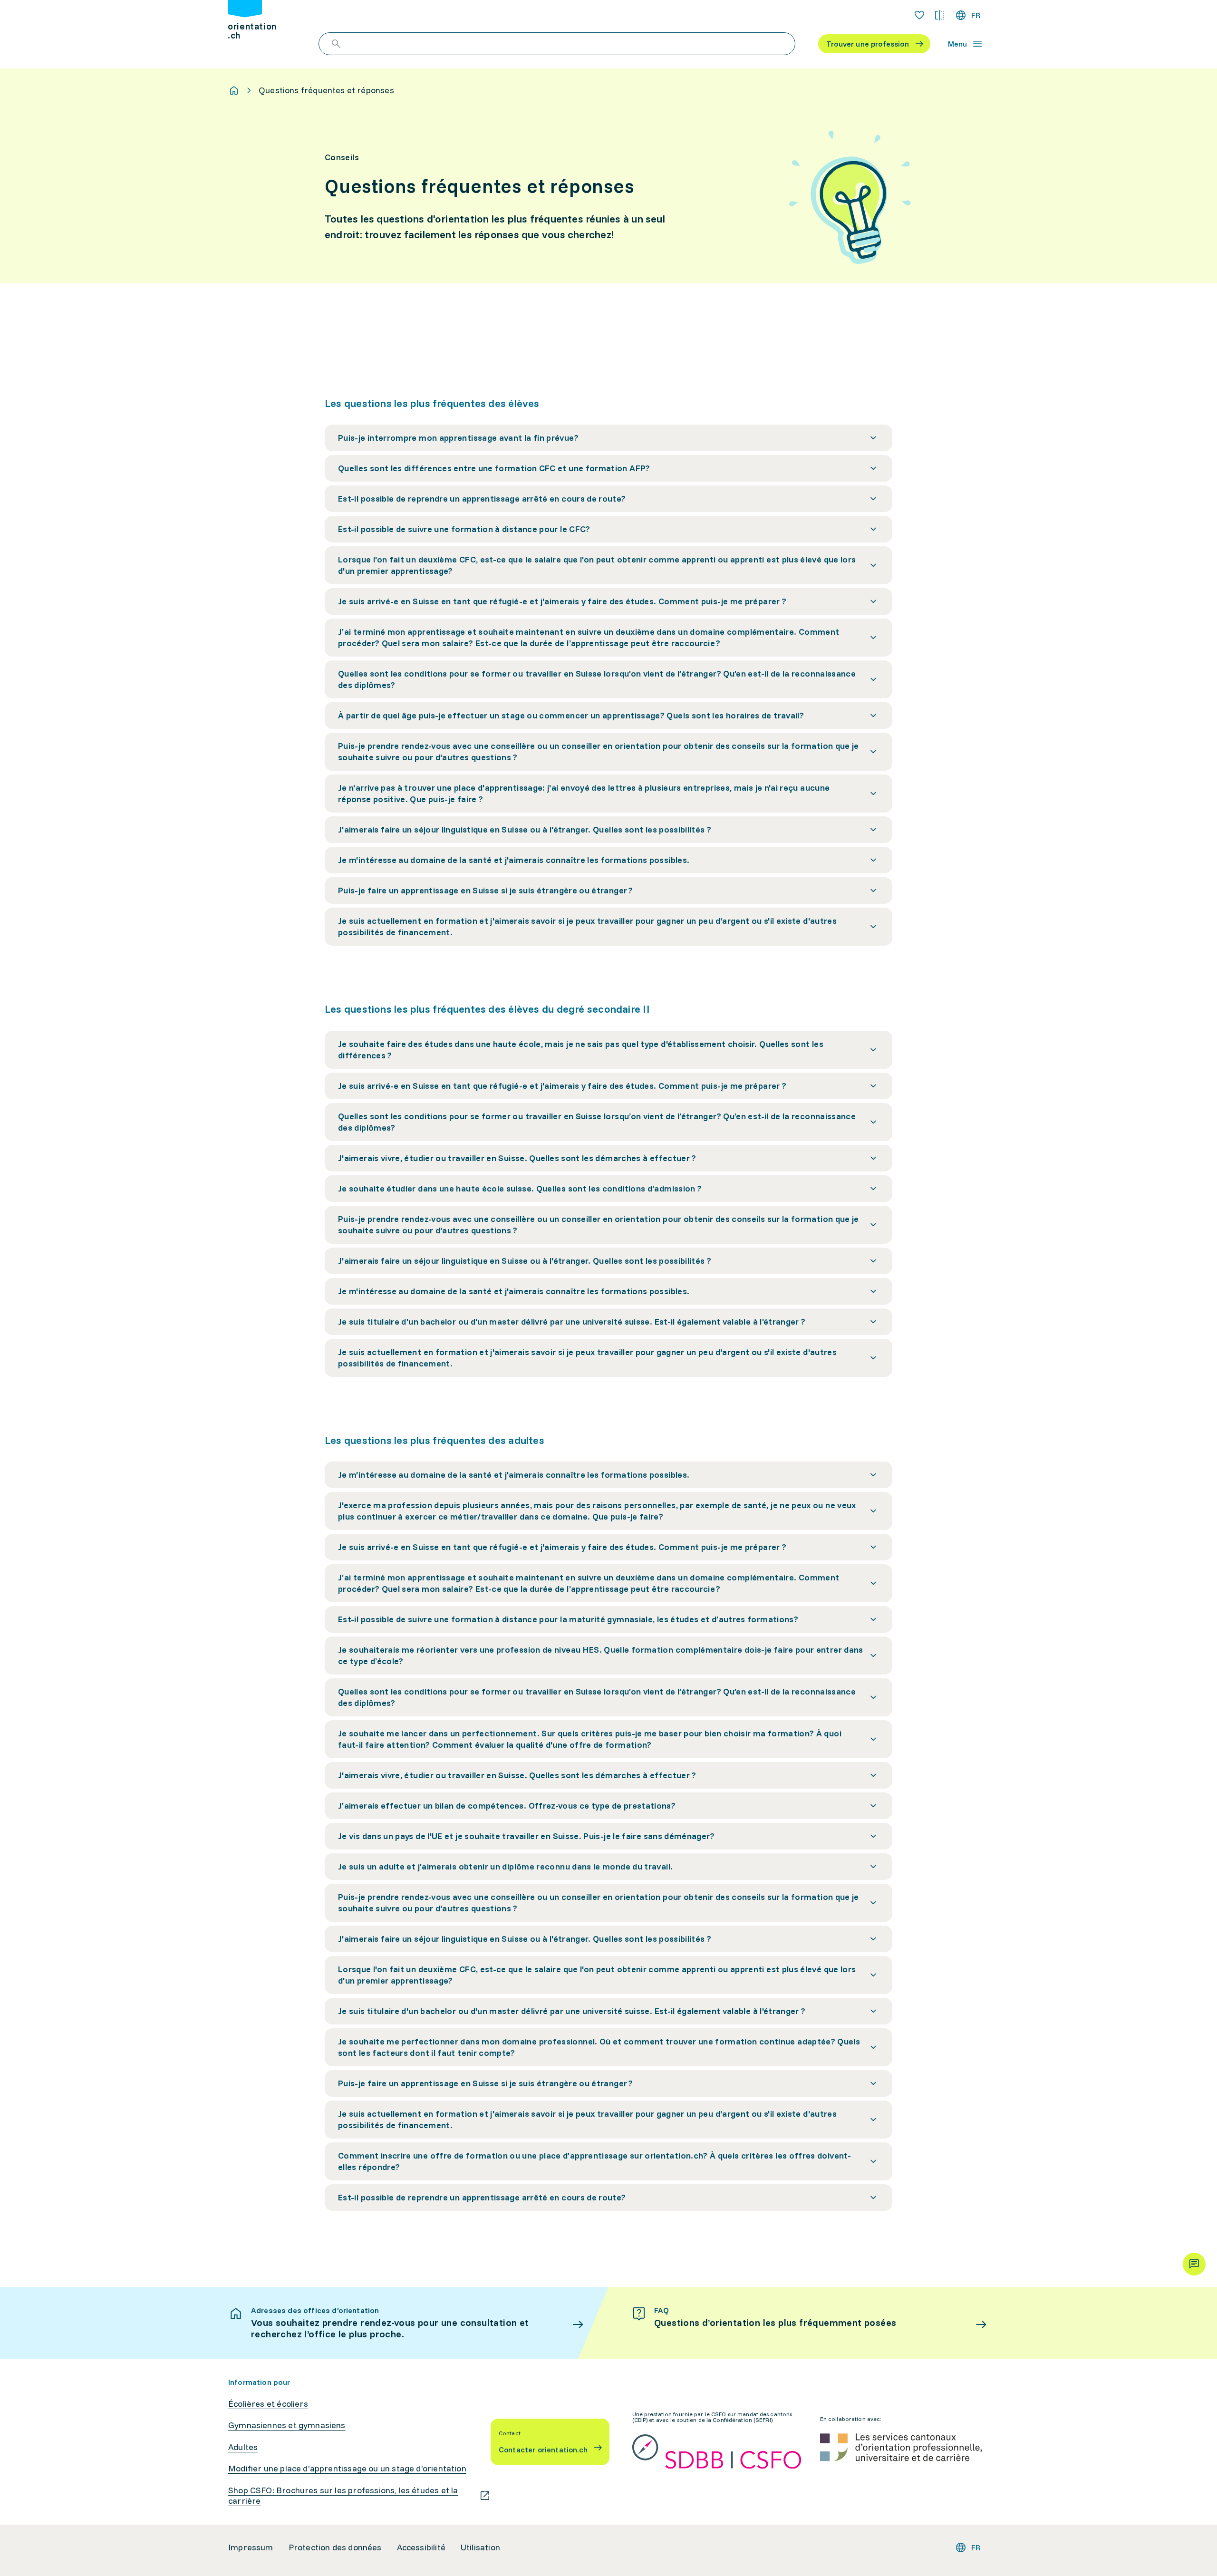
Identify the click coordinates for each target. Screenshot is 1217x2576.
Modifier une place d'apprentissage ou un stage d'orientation (347, 2469)
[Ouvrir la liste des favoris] (919, 15)
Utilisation (480, 2547)
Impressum (251, 2547)
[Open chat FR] (1194, 2264)
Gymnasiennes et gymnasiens (287, 2425)
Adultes (243, 2447)
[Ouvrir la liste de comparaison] (939, 15)
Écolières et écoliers (268, 2404)
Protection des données (335, 2547)
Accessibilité (421, 2547)
